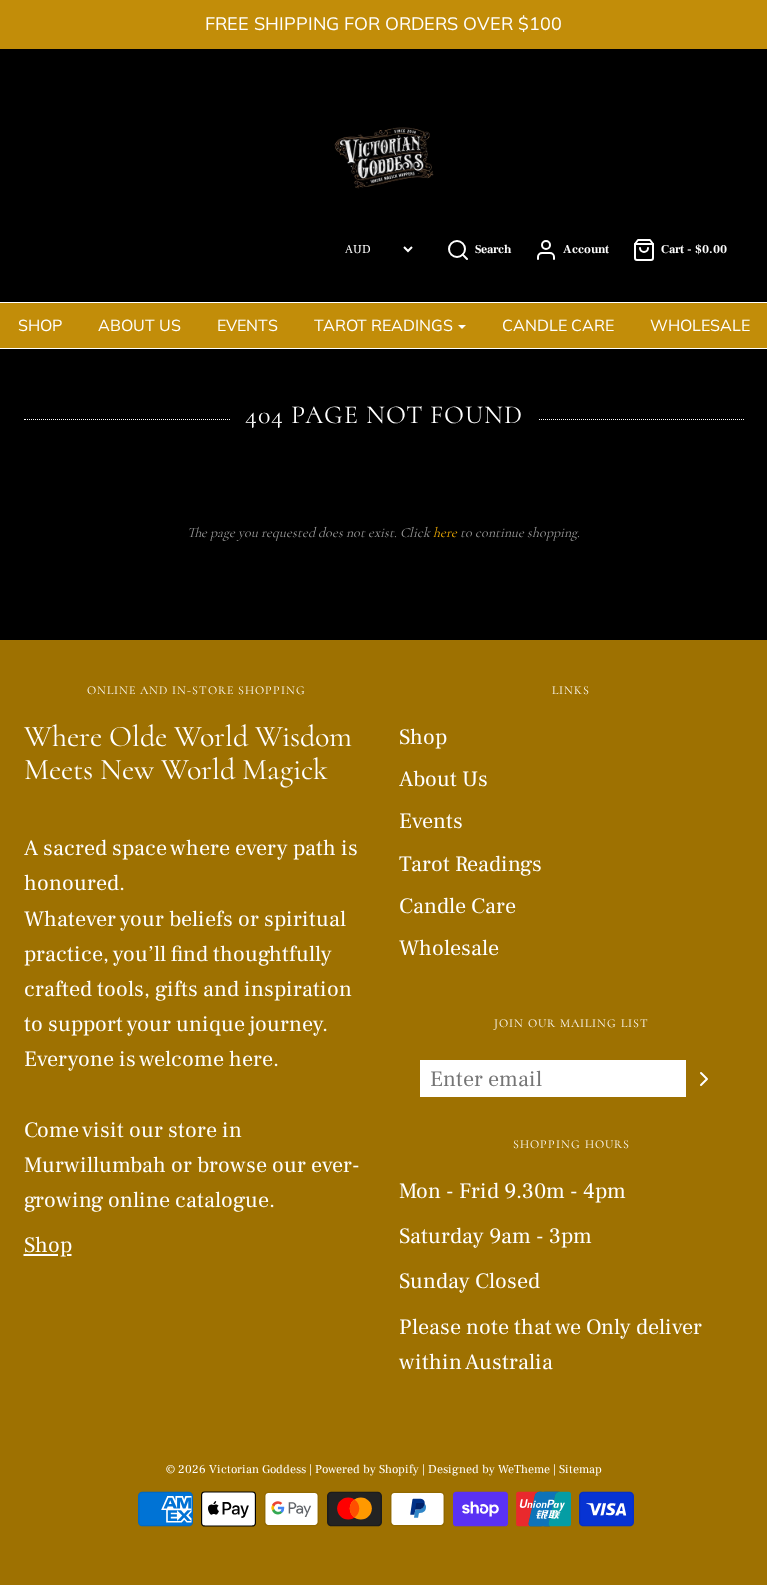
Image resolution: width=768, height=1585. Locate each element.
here (445, 532)
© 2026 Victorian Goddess (236, 1469)
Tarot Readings (470, 864)
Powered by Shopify (367, 1469)
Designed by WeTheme (490, 1469)
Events (247, 325)
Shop (40, 325)
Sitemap (580, 1469)
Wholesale (700, 325)
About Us (139, 325)
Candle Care (558, 325)
